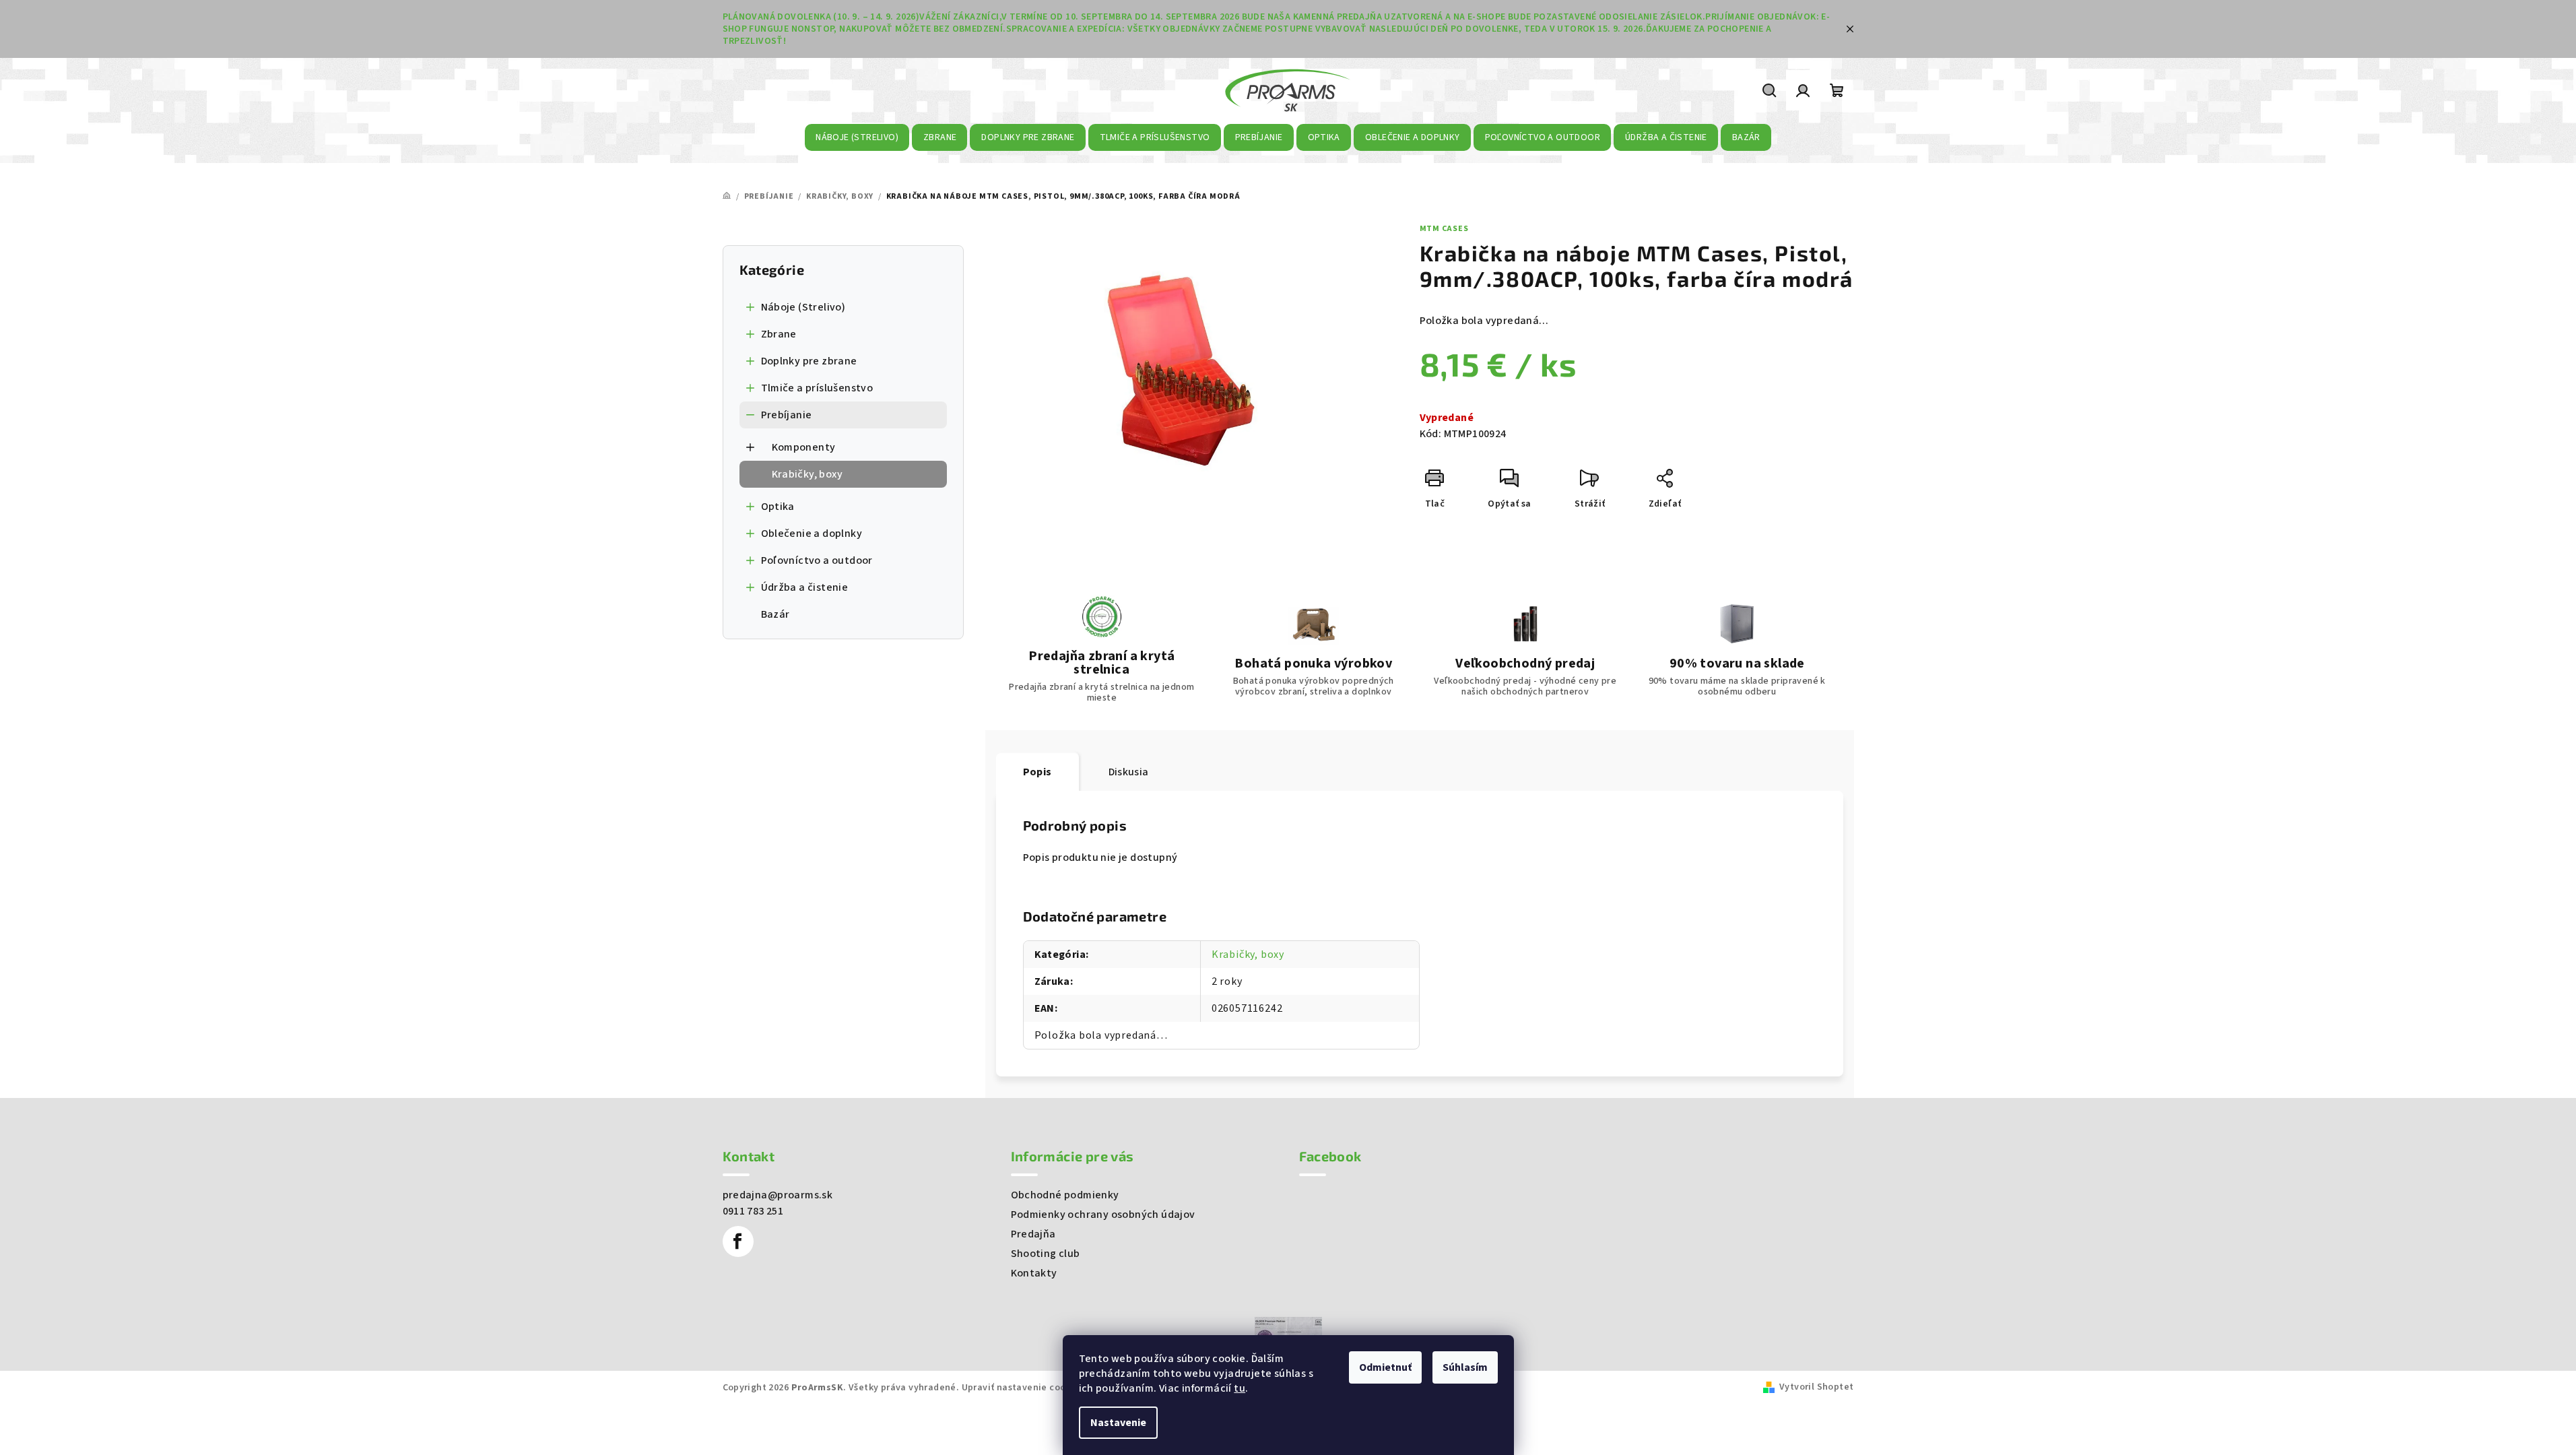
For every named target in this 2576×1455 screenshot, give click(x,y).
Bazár (775, 614)
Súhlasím (1465, 1367)
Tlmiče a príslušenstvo (817, 388)
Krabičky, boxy (807, 474)
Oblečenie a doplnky (812, 533)
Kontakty (1034, 1273)
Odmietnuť (1385, 1367)
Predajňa (1033, 1234)
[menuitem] (857, 137)
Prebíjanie (787, 415)
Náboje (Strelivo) (803, 307)
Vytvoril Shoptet (1816, 1387)
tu (1240, 1388)
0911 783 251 (753, 1211)
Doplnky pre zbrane (809, 361)
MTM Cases (1444, 229)
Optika (778, 507)
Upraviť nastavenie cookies (1023, 1388)
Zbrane (779, 334)
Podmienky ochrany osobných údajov (1103, 1215)
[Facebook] (738, 1241)
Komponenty (804, 447)
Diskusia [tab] (1129, 772)
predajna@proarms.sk (778, 1195)
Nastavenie (1118, 1423)
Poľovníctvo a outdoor (817, 560)
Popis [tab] (1037, 772)
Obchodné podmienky (1065, 1195)
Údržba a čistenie (805, 587)
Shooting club (1046, 1254)
